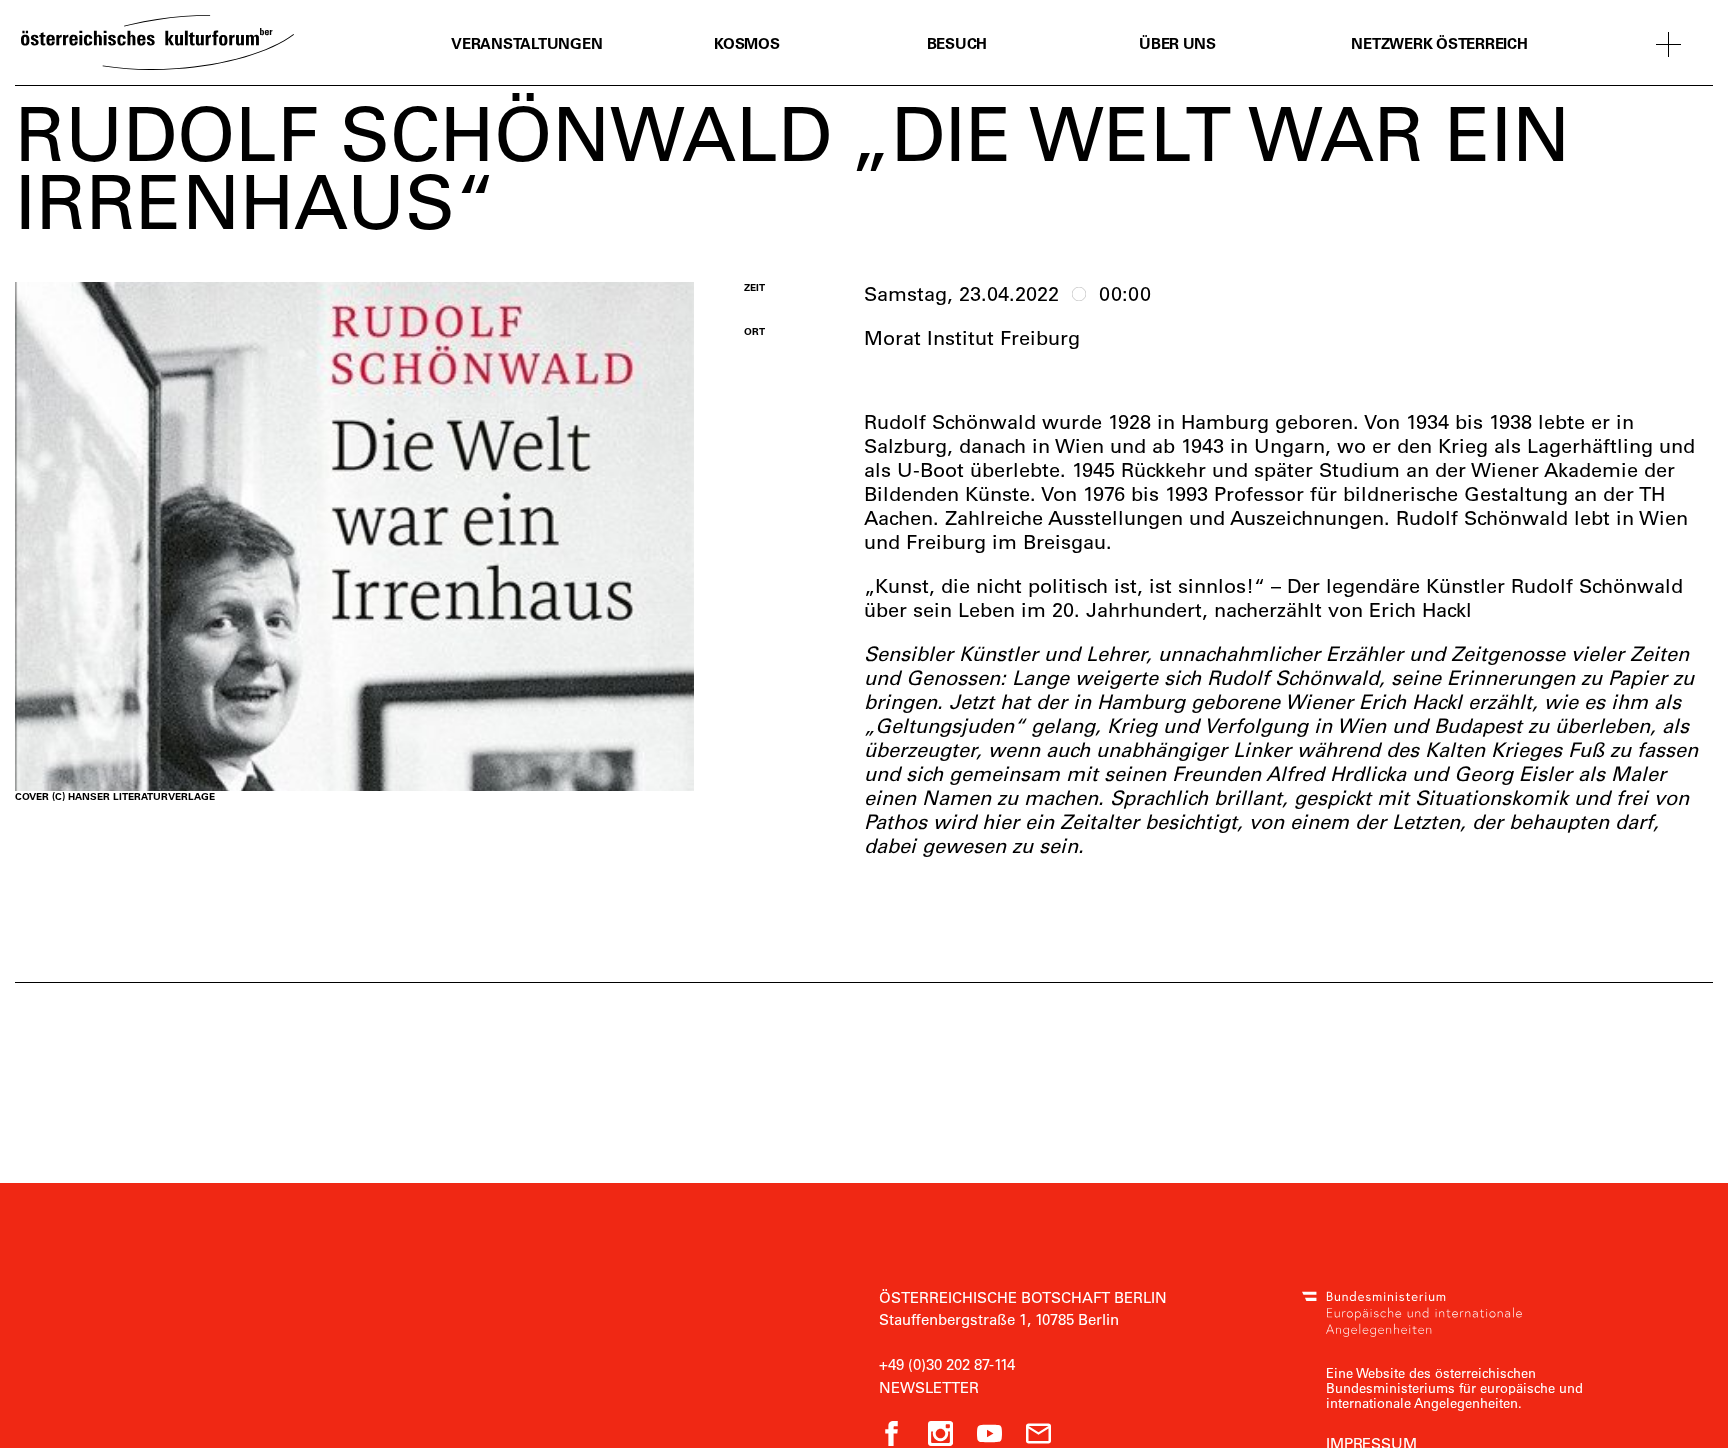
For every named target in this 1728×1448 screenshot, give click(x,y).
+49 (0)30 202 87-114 (947, 1364)
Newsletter (929, 1387)
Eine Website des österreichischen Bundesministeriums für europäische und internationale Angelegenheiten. (1454, 1387)
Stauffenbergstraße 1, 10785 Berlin (999, 1319)
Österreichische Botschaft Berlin (1023, 1297)
